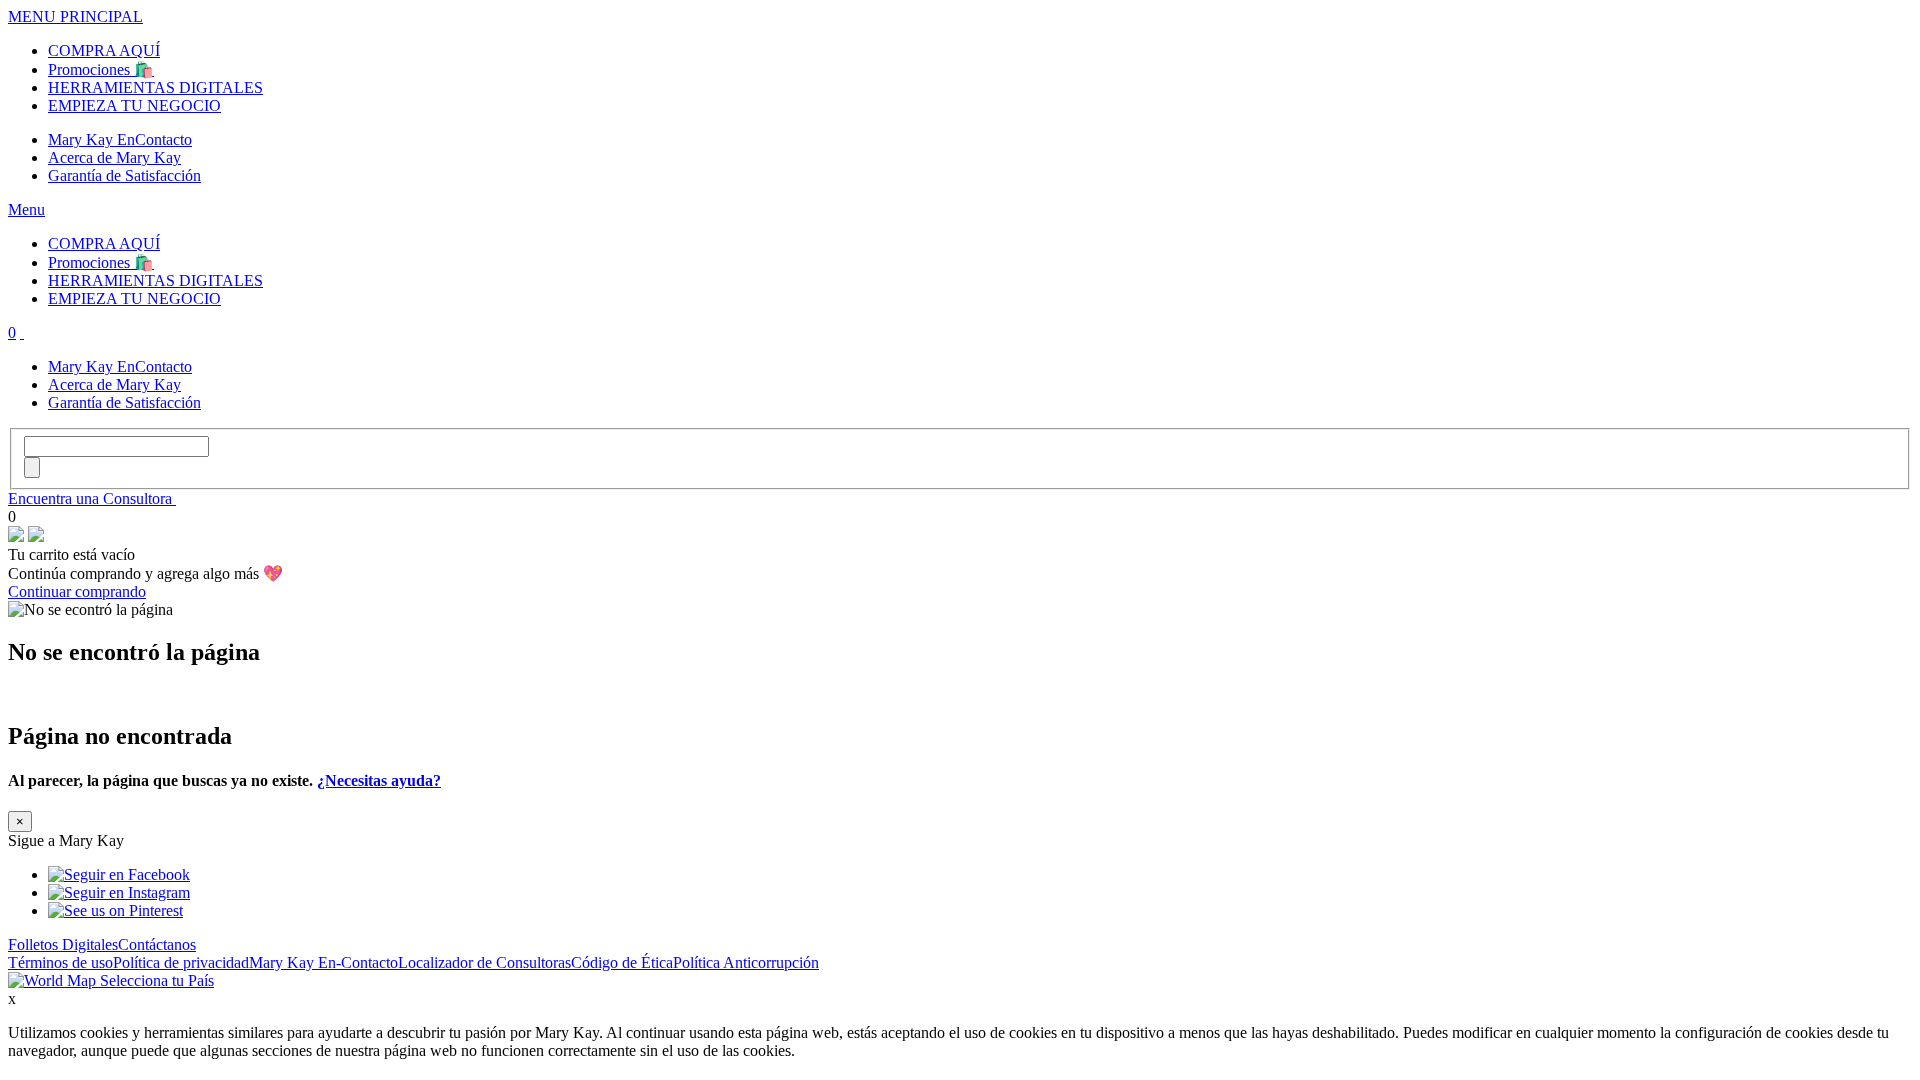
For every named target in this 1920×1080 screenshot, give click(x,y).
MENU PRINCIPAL (75, 16)
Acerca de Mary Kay (114, 157)
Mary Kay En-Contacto (323, 962)
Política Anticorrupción (746, 962)
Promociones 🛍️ (101, 69)
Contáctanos (157, 944)
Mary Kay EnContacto (120, 139)
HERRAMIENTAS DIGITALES (155, 87)
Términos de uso (60, 962)
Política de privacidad (181, 962)
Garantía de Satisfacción (124, 175)
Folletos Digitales (63, 944)
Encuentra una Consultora (92, 498)
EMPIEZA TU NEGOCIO (134, 105)
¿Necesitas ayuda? (379, 780)
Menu (26, 209)
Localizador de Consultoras (484, 962)
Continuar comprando (77, 591)
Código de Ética (622, 962)
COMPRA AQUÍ (104, 50)
